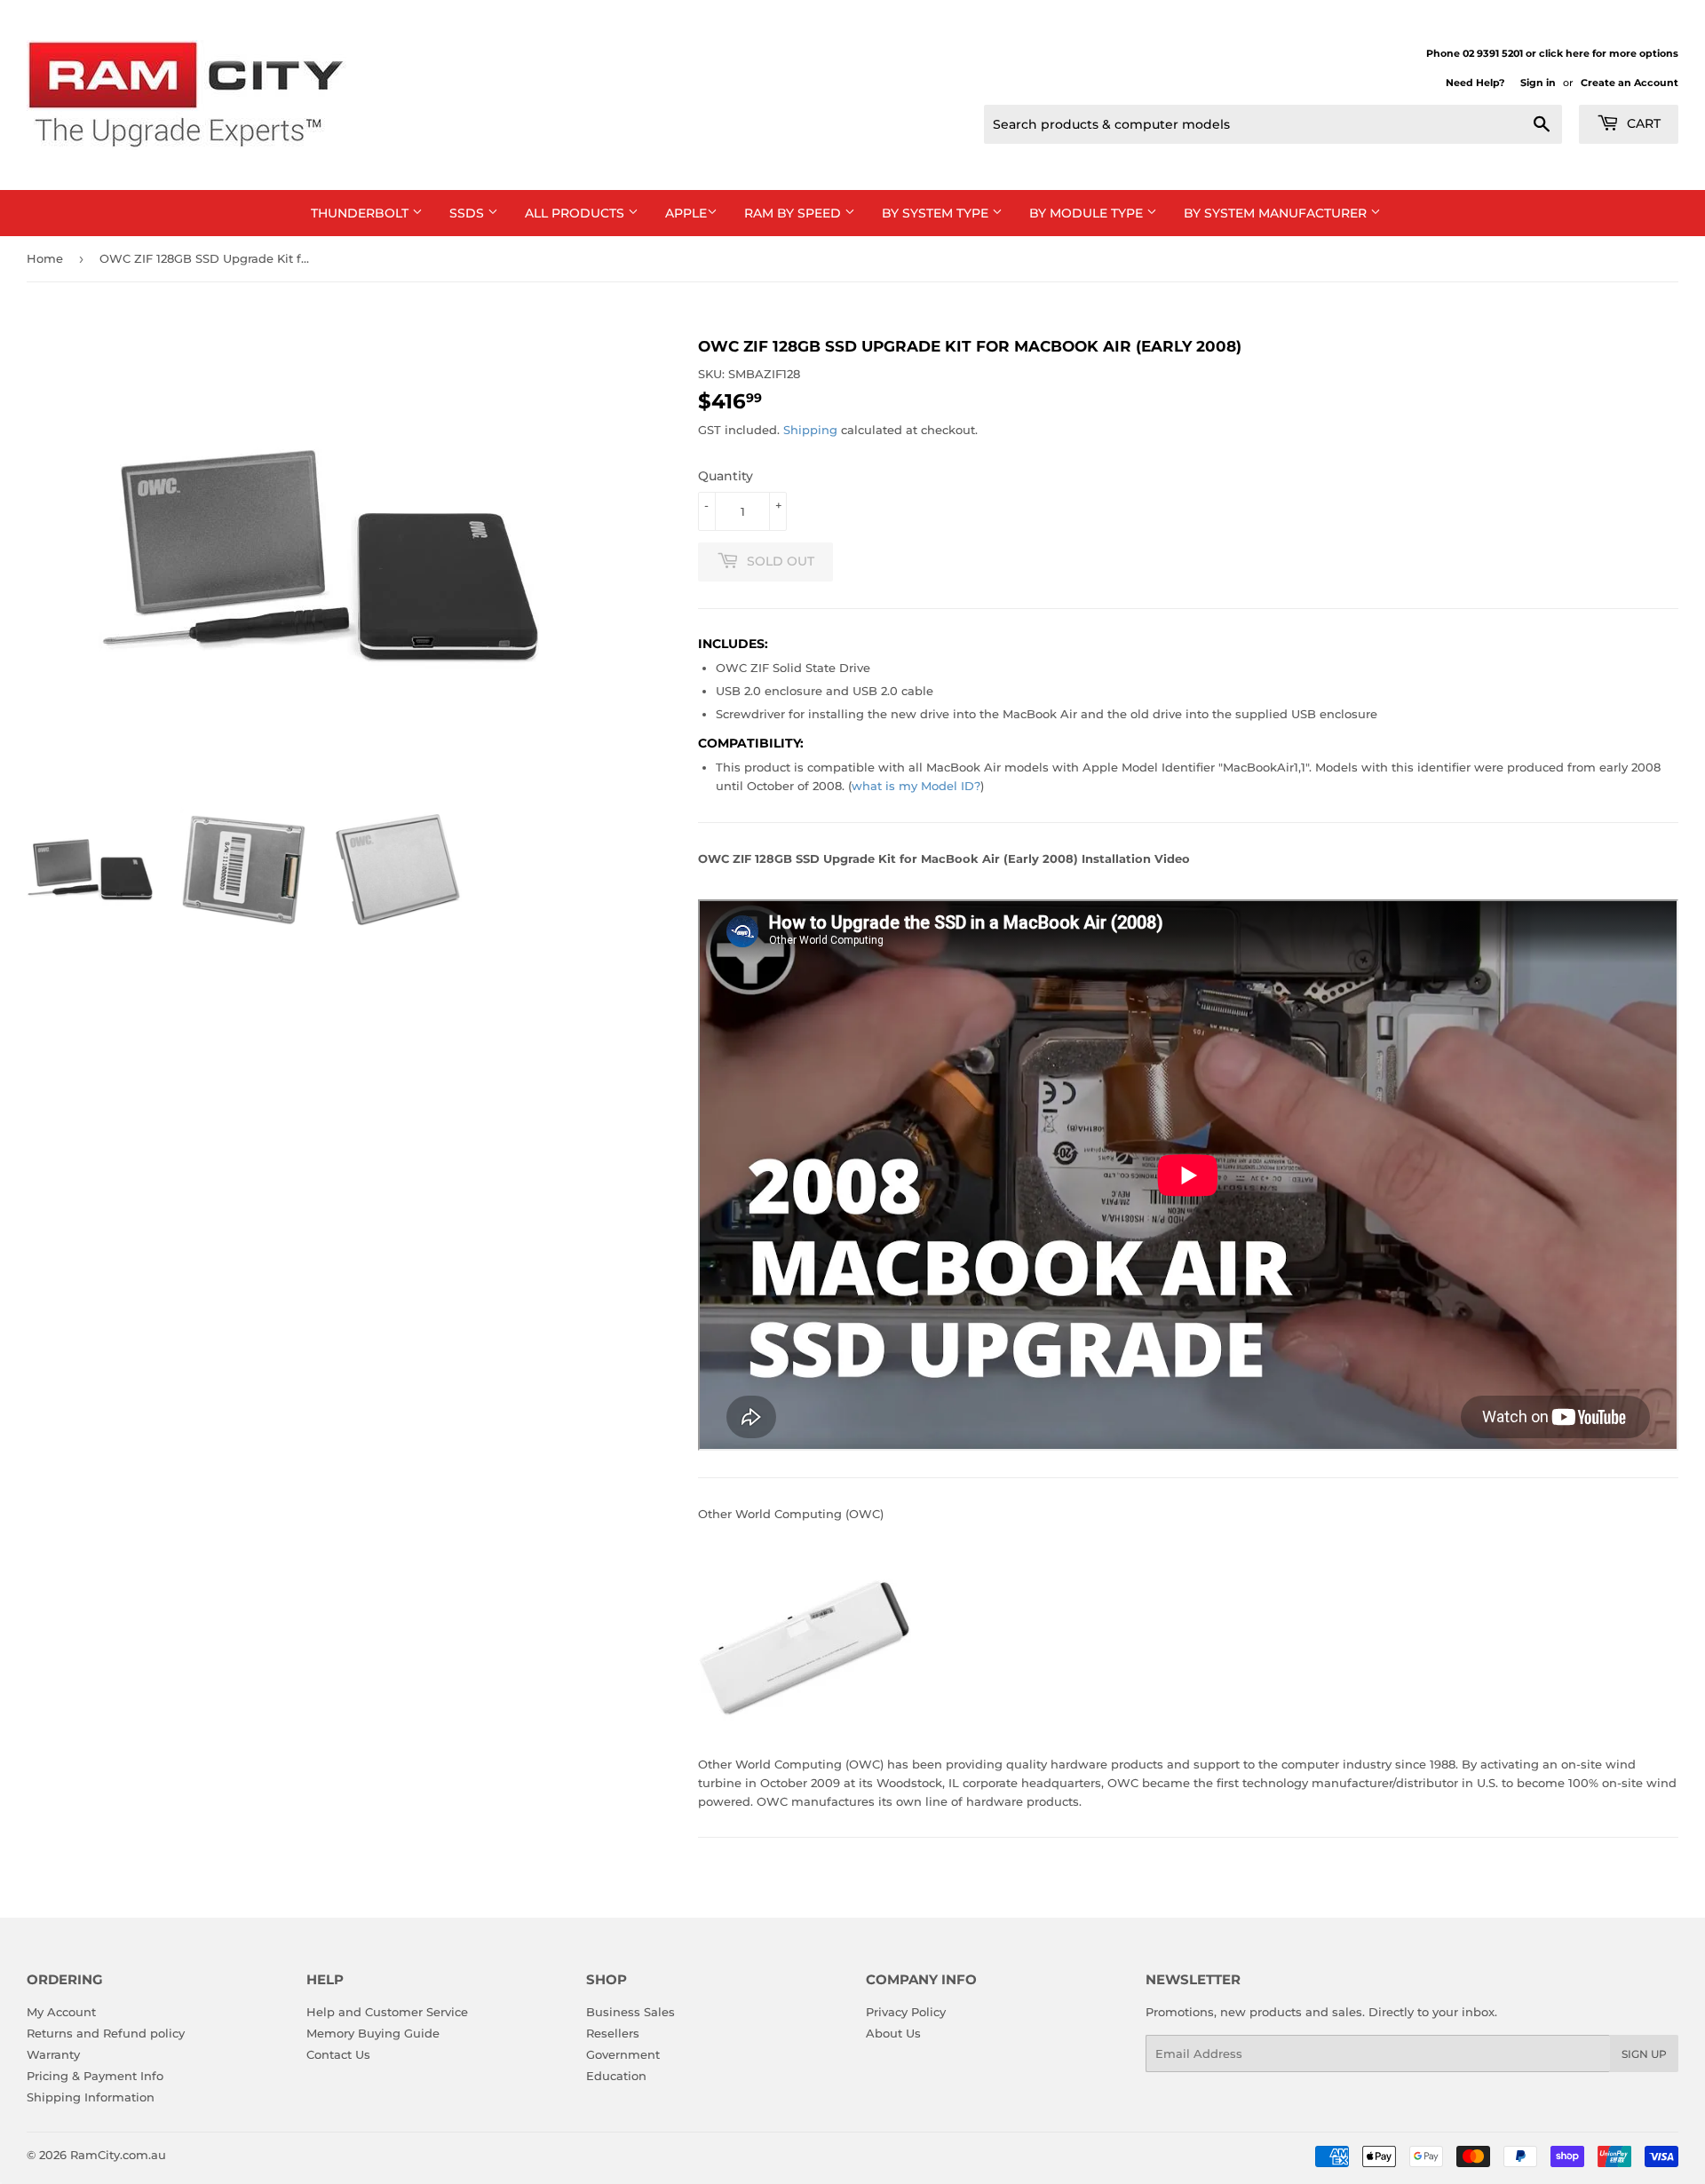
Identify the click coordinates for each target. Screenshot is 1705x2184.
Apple (686, 213)
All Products (576, 213)
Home (45, 258)
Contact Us (338, 2054)
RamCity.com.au (118, 2155)
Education (616, 2076)
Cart (1642, 123)
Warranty (53, 2054)
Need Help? (1475, 83)
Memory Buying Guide (373, 2033)
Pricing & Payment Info (95, 2076)
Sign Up (1644, 2054)
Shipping (810, 430)
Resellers (613, 2033)
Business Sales (630, 2012)
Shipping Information (91, 2097)
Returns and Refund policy (106, 2033)
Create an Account (1630, 83)
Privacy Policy (906, 2012)
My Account (61, 2012)
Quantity (726, 476)
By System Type (937, 213)
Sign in (1538, 83)
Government (623, 2054)
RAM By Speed (794, 213)
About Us (893, 2033)
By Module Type (1088, 213)
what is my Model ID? (916, 786)
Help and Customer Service (387, 2012)
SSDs (468, 213)
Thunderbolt (361, 213)
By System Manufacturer (1277, 213)
